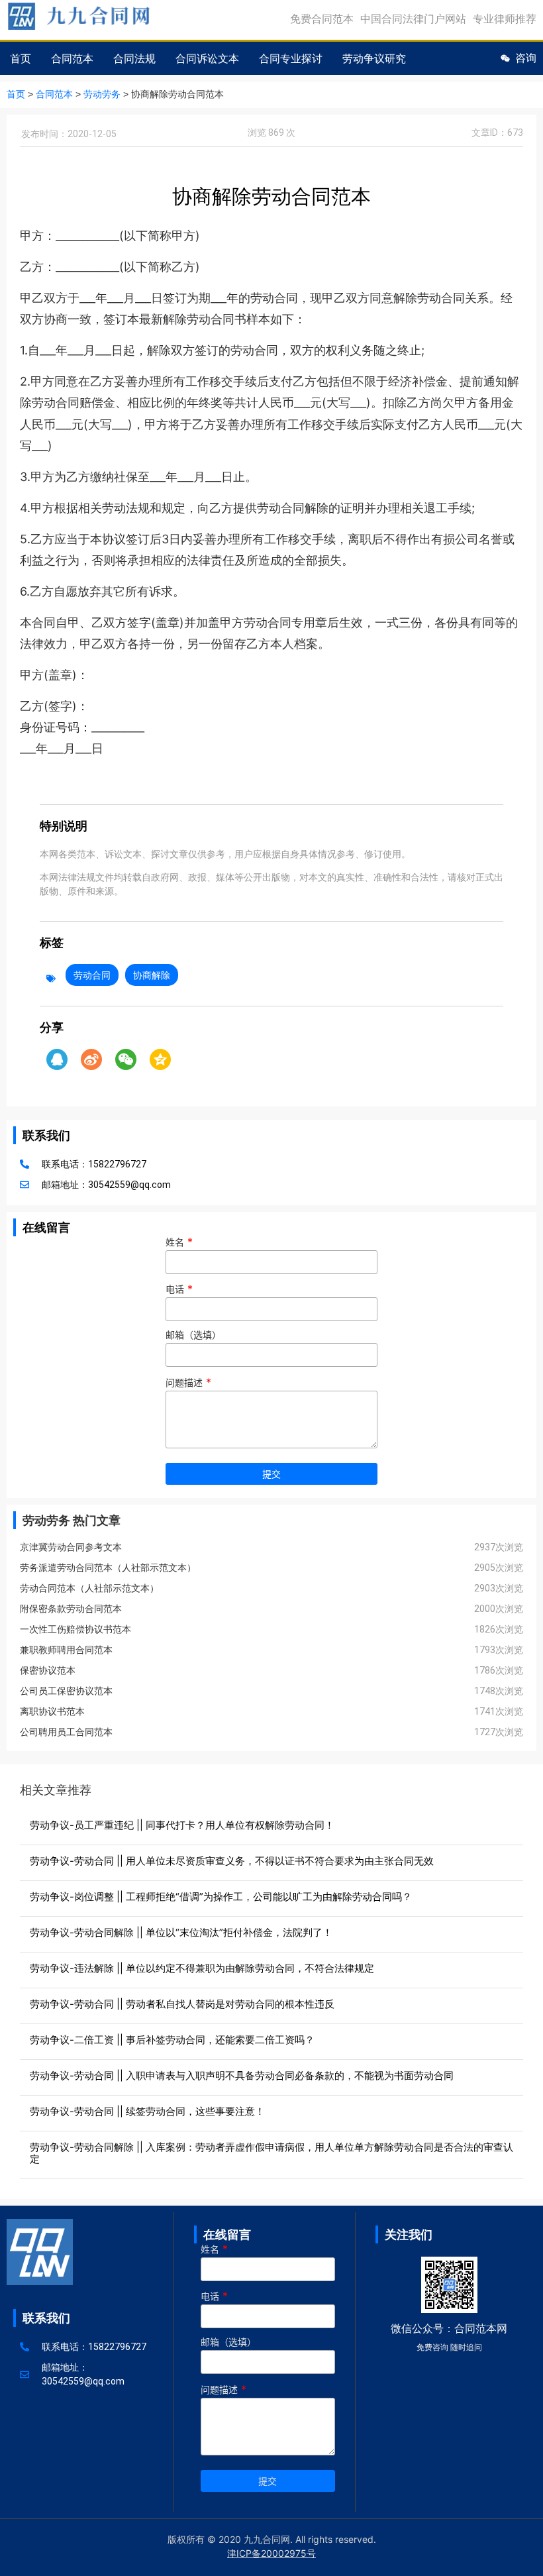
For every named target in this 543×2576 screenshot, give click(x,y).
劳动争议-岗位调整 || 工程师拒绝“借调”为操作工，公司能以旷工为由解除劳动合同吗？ (221, 1897)
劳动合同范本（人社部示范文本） (89, 1588)
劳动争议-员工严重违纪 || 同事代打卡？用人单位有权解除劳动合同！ (182, 1825)
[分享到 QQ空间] (160, 1059)
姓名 (179, 1242)
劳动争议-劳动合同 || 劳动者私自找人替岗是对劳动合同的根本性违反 (182, 2004)
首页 (21, 58)
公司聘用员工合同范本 (66, 1732)
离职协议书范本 (52, 1711)
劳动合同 (92, 975)
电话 (179, 1289)
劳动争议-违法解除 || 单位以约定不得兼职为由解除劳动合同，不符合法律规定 (202, 1968)
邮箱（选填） (193, 1335)
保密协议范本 (48, 1670)
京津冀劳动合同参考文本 (71, 1547)
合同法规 (134, 58)
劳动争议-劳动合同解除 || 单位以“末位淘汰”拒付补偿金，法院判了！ (181, 1932)
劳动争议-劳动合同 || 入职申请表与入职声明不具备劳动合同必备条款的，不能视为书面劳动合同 (242, 2075)
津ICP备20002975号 (271, 2553)
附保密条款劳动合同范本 (71, 1609)
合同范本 (72, 58)
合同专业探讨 (291, 58)
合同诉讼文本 (207, 58)
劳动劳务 (102, 94)
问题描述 (188, 1383)
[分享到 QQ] (57, 1059)
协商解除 (152, 975)
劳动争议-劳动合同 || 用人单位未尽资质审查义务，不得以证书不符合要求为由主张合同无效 (232, 1861)
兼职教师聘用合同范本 (66, 1650)
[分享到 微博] (91, 1059)
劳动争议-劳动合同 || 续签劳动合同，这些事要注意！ (147, 2111)
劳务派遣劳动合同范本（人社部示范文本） (108, 1568)
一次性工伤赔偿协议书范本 (75, 1629)
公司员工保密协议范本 (66, 1691)
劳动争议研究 (374, 58)
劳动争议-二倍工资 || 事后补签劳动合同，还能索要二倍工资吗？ (172, 2040)
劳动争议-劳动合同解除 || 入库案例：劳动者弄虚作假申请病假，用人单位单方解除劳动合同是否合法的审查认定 (271, 2153)
